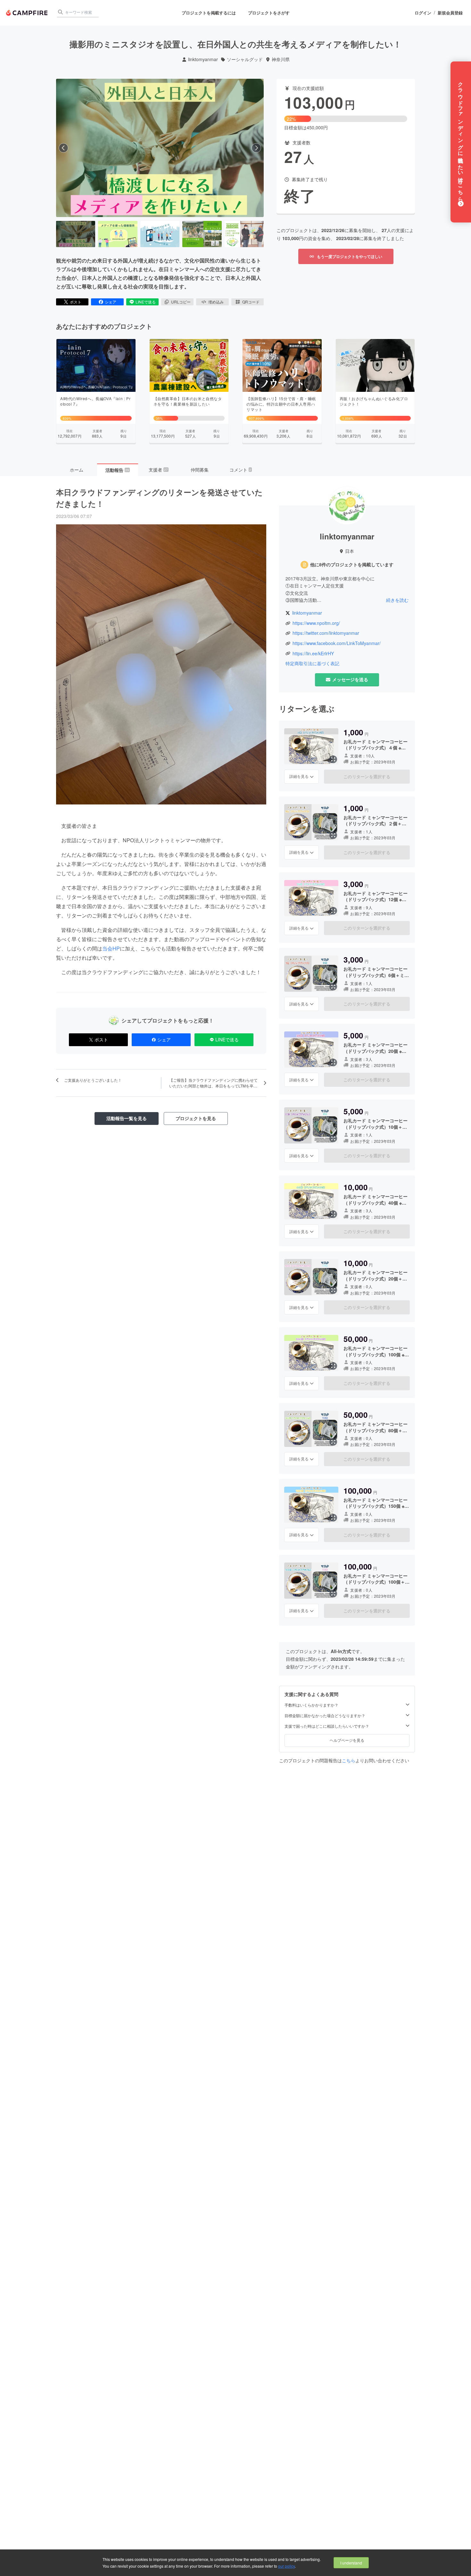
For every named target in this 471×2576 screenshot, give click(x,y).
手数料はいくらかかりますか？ (311, 1705)
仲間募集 (200, 470)
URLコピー (181, 302)
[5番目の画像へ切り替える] (244, 234)
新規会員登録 (450, 13)
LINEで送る (146, 302)
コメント (240, 470)
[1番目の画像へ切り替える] (76, 234)
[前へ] (63, 148)
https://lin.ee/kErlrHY (313, 654)
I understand (351, 2563)
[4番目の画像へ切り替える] (202, 234)
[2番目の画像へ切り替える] (118, 234)
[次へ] (256, 148)
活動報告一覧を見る (127, 1118)
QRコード (251, 302)
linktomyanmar (203, 59)
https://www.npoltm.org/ (316, 623)
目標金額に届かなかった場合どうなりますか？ (325, 1716)
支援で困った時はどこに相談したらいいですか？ (327, 1726)
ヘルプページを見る (347, 1740)
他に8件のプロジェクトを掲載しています (352, 565)
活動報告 (117, 470)
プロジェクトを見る (196, 1118)
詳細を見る (299, 776)
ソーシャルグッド (245, 59)
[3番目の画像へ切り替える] (160, 234)
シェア (111, 302)
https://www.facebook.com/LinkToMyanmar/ (337, 643)
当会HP (111, 948)
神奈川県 (281, 59)
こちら (349, 1760)
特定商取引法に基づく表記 (312, 663)
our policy (286, 2566)
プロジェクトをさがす (269, 13)
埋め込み (216, 302)
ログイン (423, 13)
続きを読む (397, 600)
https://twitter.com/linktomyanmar (326, 633)
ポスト (76, 302)
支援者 (158, 470)
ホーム (77, 470)
